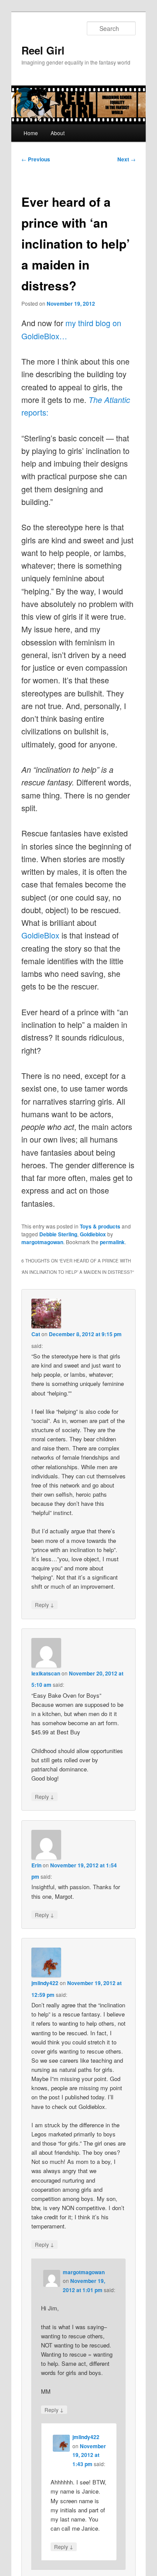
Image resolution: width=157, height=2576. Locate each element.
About (58, 133)
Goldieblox (93, 1234)
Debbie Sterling (58, 1234)
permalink (112, 1242)
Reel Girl (43, 50)
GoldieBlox (40, 935)
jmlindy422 (45, 1983)
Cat (36, 1334)
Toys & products (100, 1226)
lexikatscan (46, 1673)
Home (31, 133)
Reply (44, 1604)
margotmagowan (42, 1242)
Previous (36, 159)
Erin (36, 1865)
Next (126, 159)
